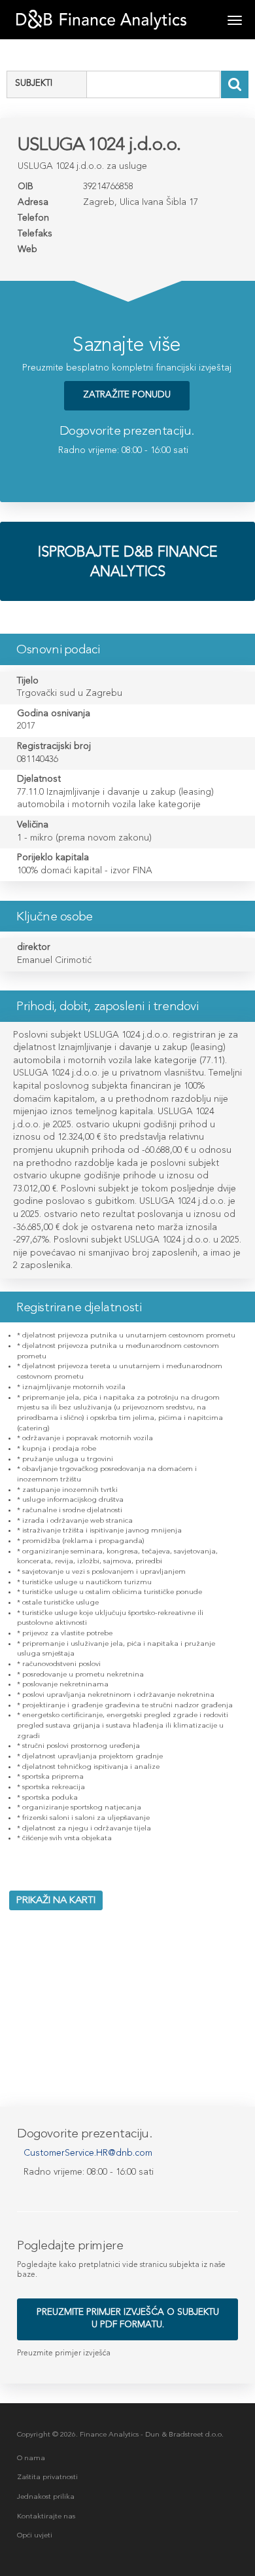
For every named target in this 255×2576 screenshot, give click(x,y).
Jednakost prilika (46, 2496)
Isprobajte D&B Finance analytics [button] (128, 561)
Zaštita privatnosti (47, 2477)
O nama (31, 2458)
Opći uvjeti (35, 2535)
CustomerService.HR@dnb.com (88, 2153)
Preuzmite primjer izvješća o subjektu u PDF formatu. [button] (128, 2318)
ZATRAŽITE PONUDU (127, 394)
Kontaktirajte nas (46, 2516)
